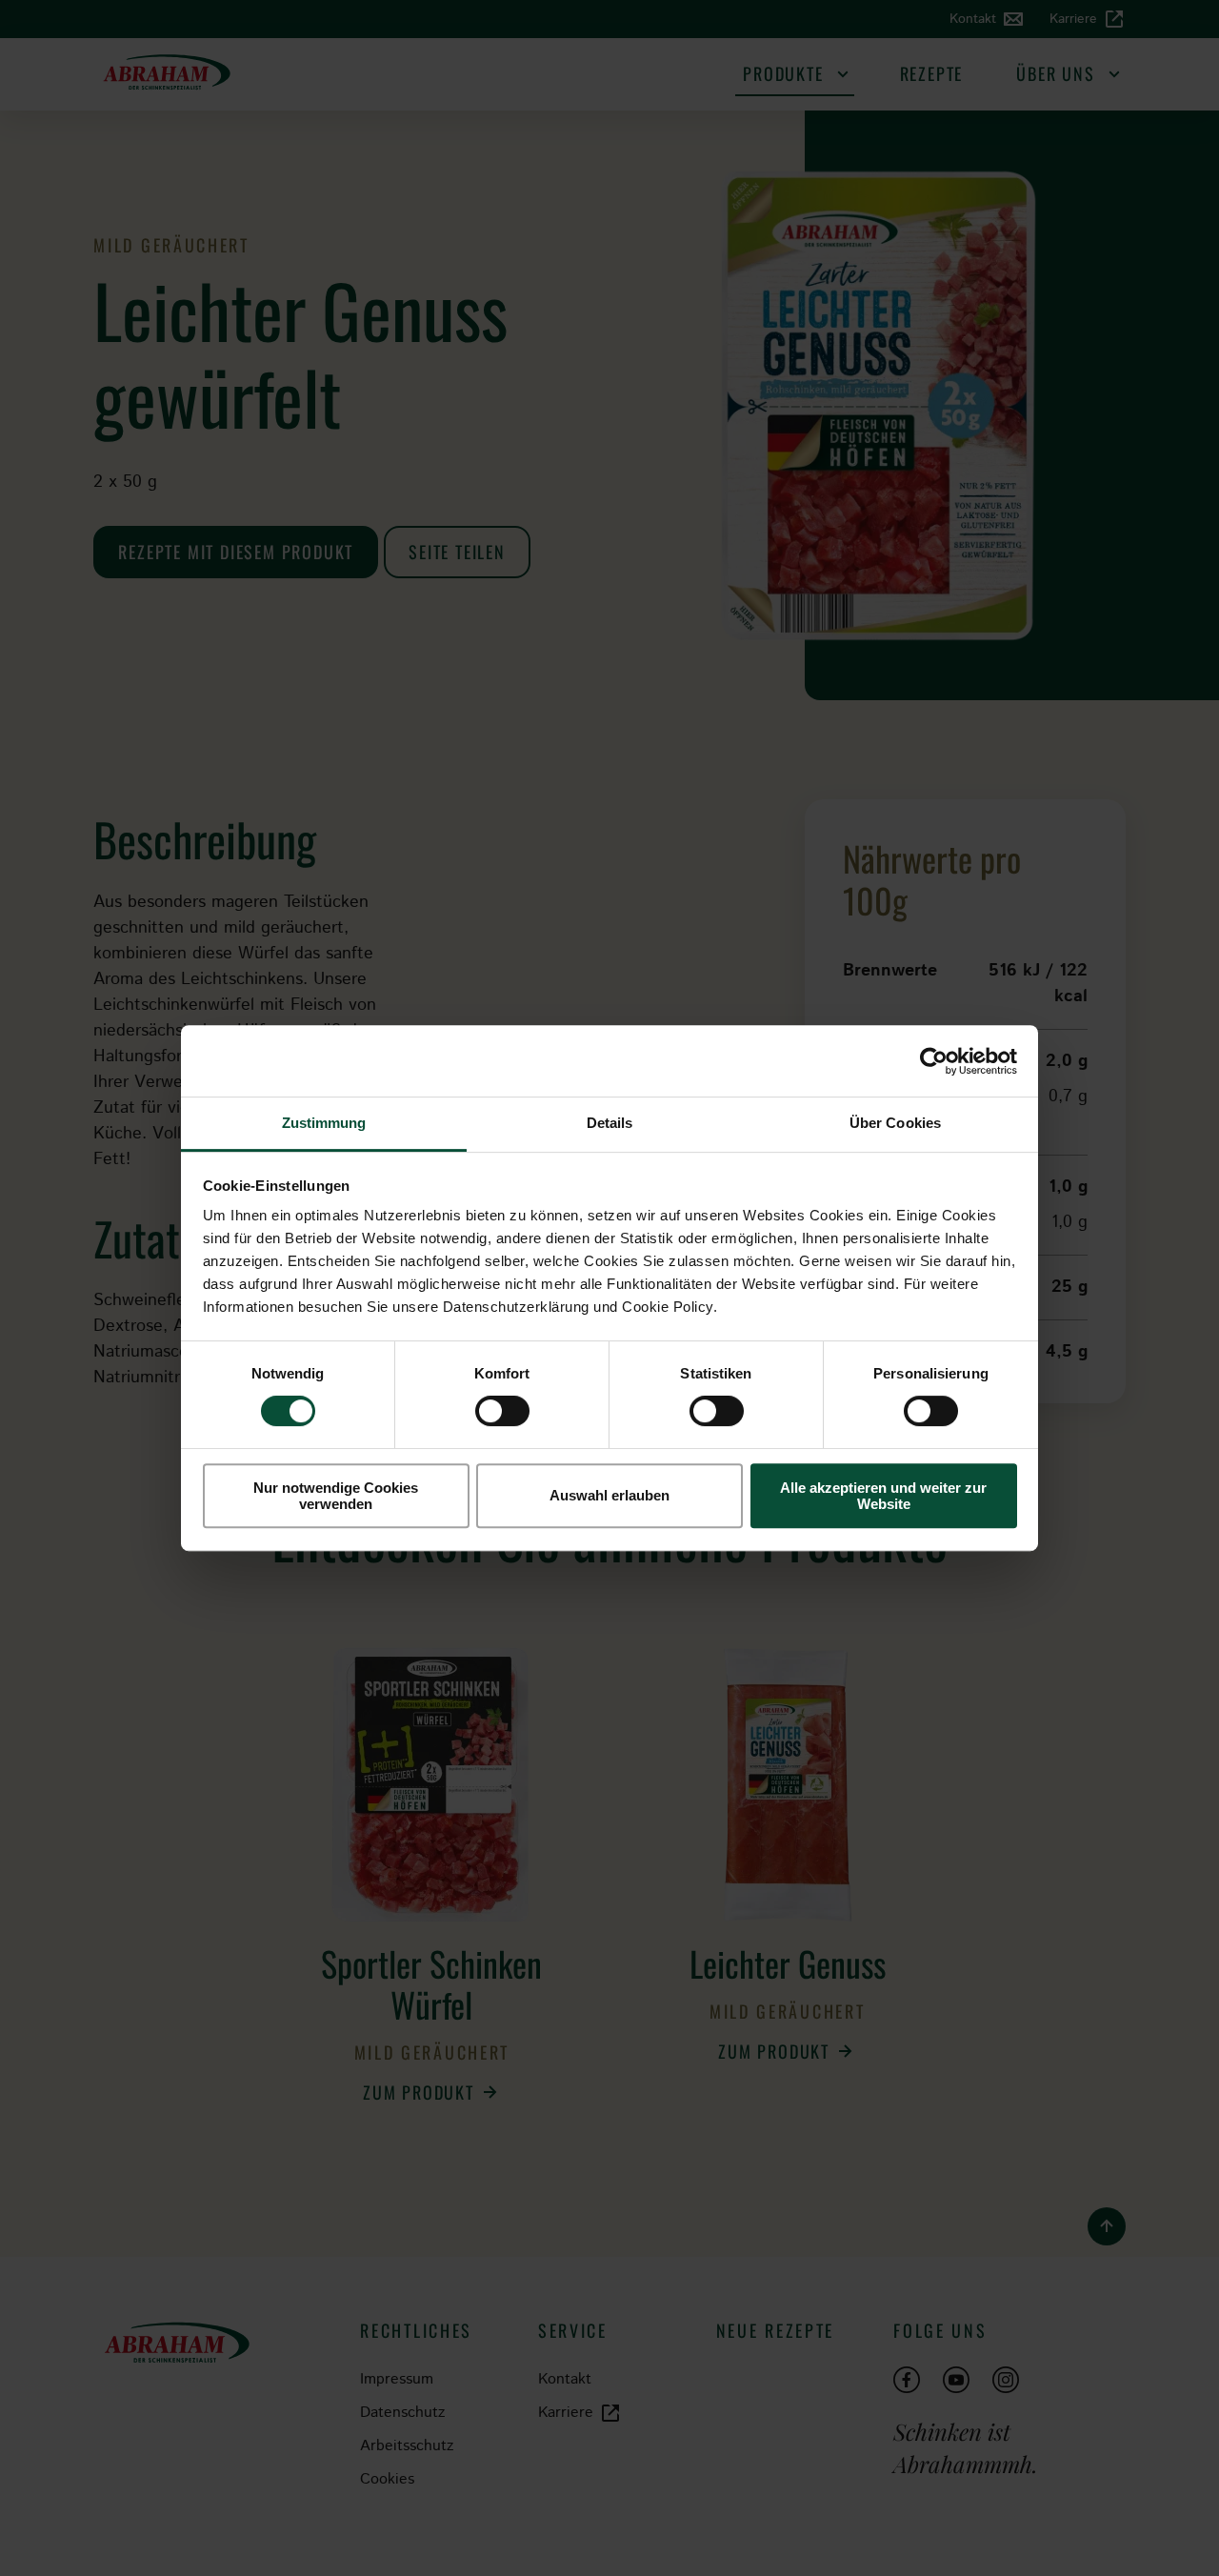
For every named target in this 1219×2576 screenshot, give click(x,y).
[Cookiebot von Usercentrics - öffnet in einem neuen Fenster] (934, 1061)
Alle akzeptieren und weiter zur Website (883, 1496)
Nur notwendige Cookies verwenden (336, 1496)
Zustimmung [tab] (324, 1123)
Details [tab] (610, 1123)
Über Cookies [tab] (895, 1123)
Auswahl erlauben (609, 1496)
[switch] (502, 1411)
